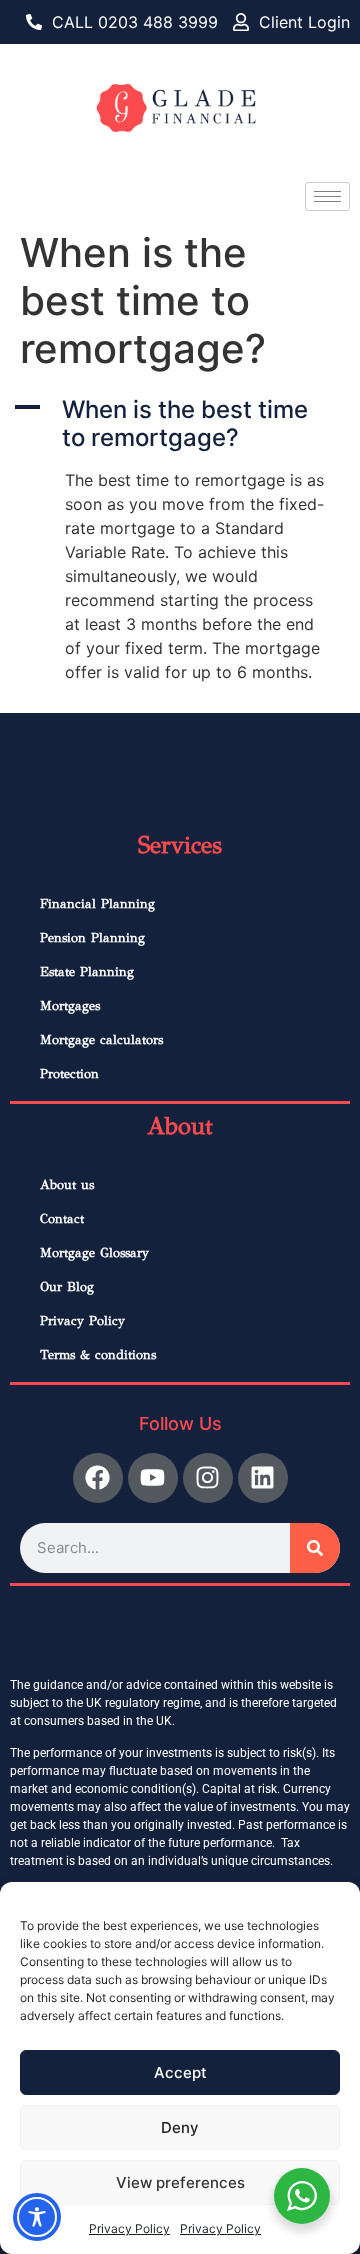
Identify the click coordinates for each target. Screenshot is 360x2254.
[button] (180, 425)
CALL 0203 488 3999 (135, 22)
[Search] (315, 1548)
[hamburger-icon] (327, 196)
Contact (62, 1219)
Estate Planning (87, 972)
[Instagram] (208, 1478)
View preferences (180, 2182)
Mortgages (70, 1006)
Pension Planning (92, 938)
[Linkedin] (263, 1478)
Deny (180, 2127)
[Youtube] (153, 1478)
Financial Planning (97, 904)
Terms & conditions (98, 1355)
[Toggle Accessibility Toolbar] (37, 2217)
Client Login (304, 22)
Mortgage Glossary (94, 1253)
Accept (180, 2072)
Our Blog (67, 1287)
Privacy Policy (129, 2228)
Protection (69, 1074)
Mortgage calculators (101, 1040)
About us (67, 1185)
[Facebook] (98, 1478)
